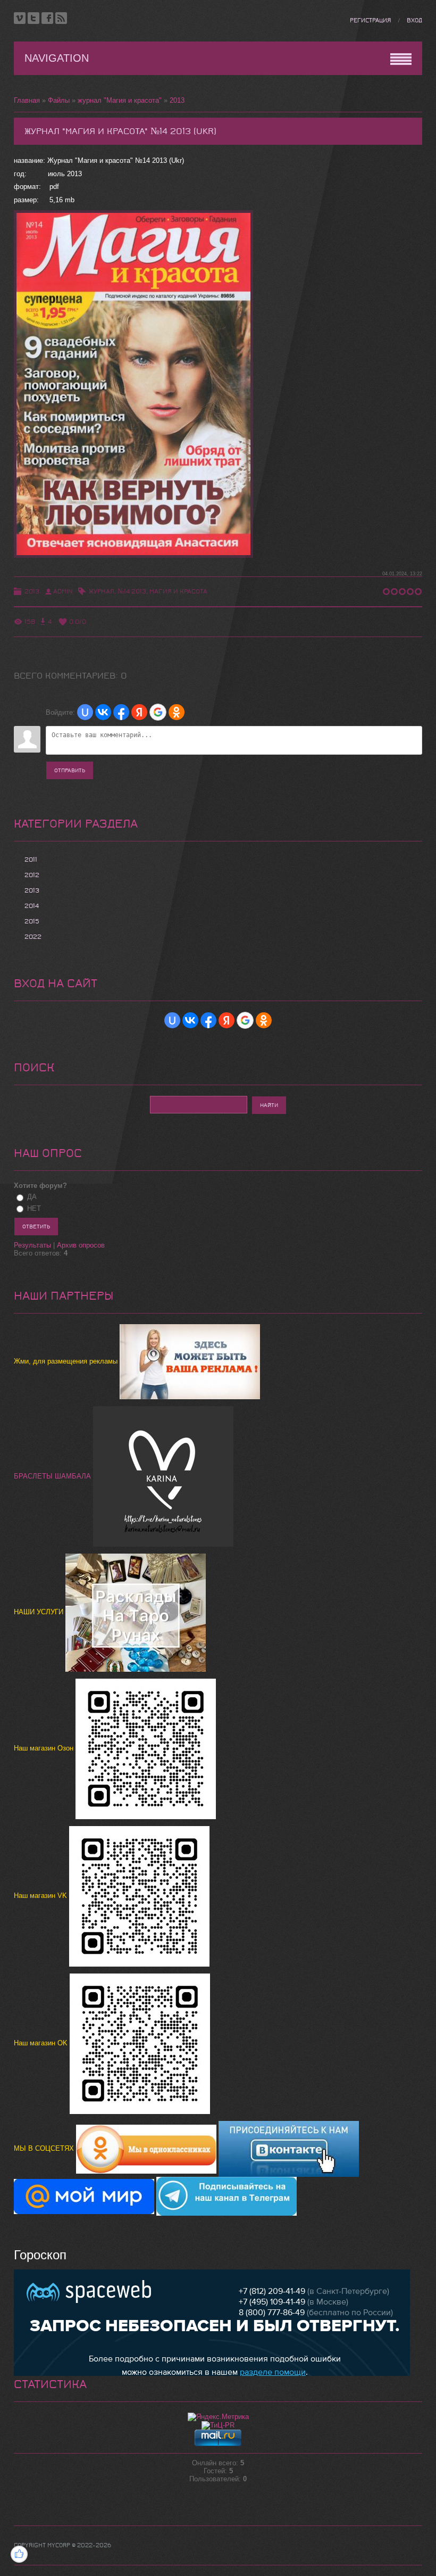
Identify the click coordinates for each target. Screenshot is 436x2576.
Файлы (59, 100)
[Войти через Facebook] (121, 712)
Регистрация (370, 20)
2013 (177, 100)
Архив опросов (81, 1245)
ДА (32, 1197)
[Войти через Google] (158, 712)
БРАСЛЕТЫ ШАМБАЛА (53, 1476)
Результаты (32, 1245)
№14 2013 (132, 591)
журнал (102, 591)
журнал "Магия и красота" (120, 100)
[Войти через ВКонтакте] (103, 712)
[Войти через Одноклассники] (177, 712)
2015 (32, 921)
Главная (27, 100)
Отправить (70, 770)
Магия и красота (178, 591)
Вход (414, 20)
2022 (33, 937)
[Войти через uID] (85, 712)
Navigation (57, 58)
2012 (32, 875)
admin (63, 591)
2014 (32, 906)
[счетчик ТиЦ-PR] (218, 2425)
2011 (31, 860)
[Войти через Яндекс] (139, 712)
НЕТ (34, 1208)
